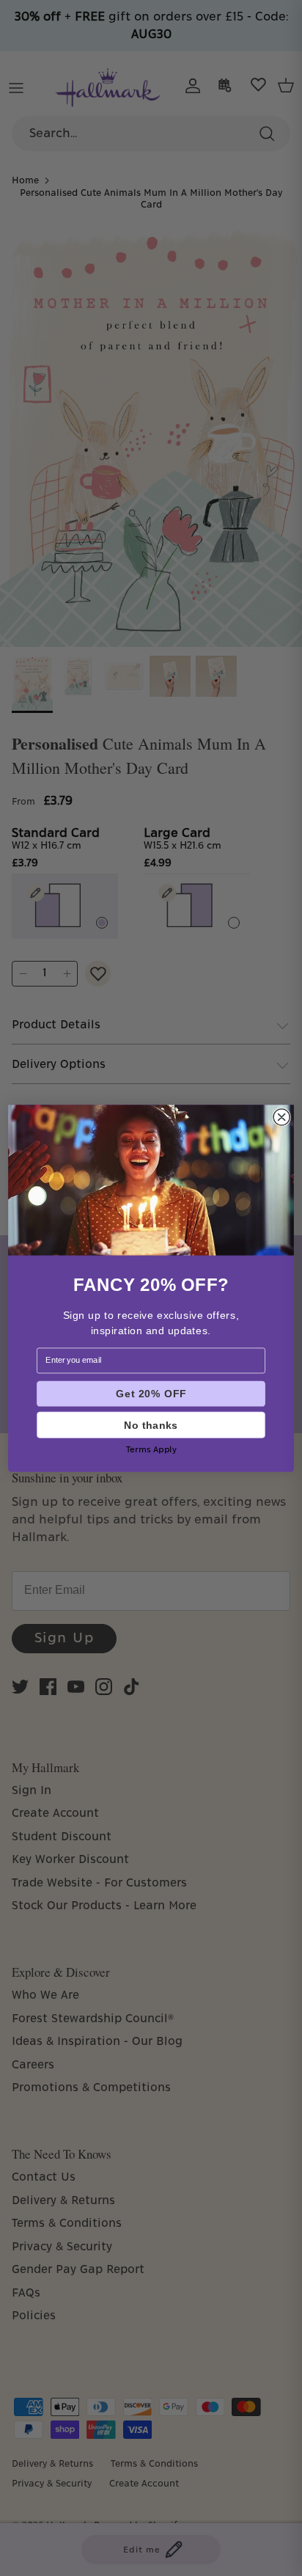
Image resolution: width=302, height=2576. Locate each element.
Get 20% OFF (151, 1393)
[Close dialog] (281, 1116)
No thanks (151, 1424)
